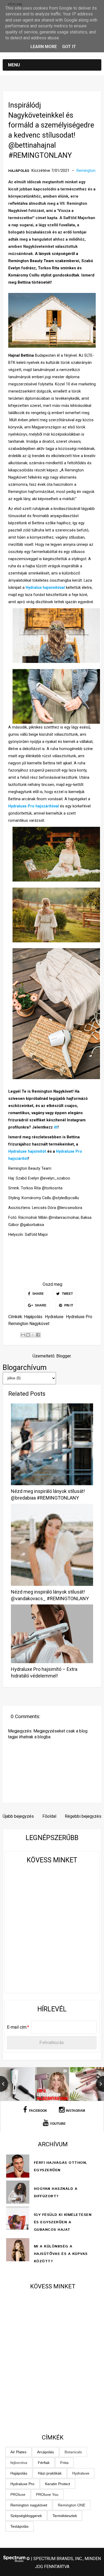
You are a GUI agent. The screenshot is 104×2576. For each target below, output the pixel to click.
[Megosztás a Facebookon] (38, 1335)
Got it (69, 47)
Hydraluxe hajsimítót (27, 1151)
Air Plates (18, 2452)
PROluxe (18, 2494)
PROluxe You (47, 2494)
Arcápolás (45, 2452)
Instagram (75, 2111)
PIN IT (68, 1305)
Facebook (38, 2111)
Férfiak (44, 2463)
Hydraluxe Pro (79, 1317)
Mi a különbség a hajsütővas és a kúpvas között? (61, 2254)
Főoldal (15, 4)
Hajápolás (19, 171)
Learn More (44, 47)
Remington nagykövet (29, 1324)
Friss (64, 2463)
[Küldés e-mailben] (23, 1335)
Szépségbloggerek (26, 2516)
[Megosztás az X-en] (33, 1335)
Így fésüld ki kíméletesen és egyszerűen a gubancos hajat (63, 2222)
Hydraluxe (54, 1317)
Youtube (58, 2124)
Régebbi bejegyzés (83, 1816)
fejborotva (19, 2463)
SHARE (38, 1294)
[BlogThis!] (28, 1335)
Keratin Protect (58, 2484)
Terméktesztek (65, 2516)
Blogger (63, 1356)
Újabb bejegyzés (18, 1816)
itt (56, 1127)
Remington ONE (72, 2505)
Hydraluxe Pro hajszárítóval (34, 806)
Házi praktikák (50, 2473)
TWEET (67, 1294)
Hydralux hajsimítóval (45, 587)
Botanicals (73, 2452)
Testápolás (19, 2526)
